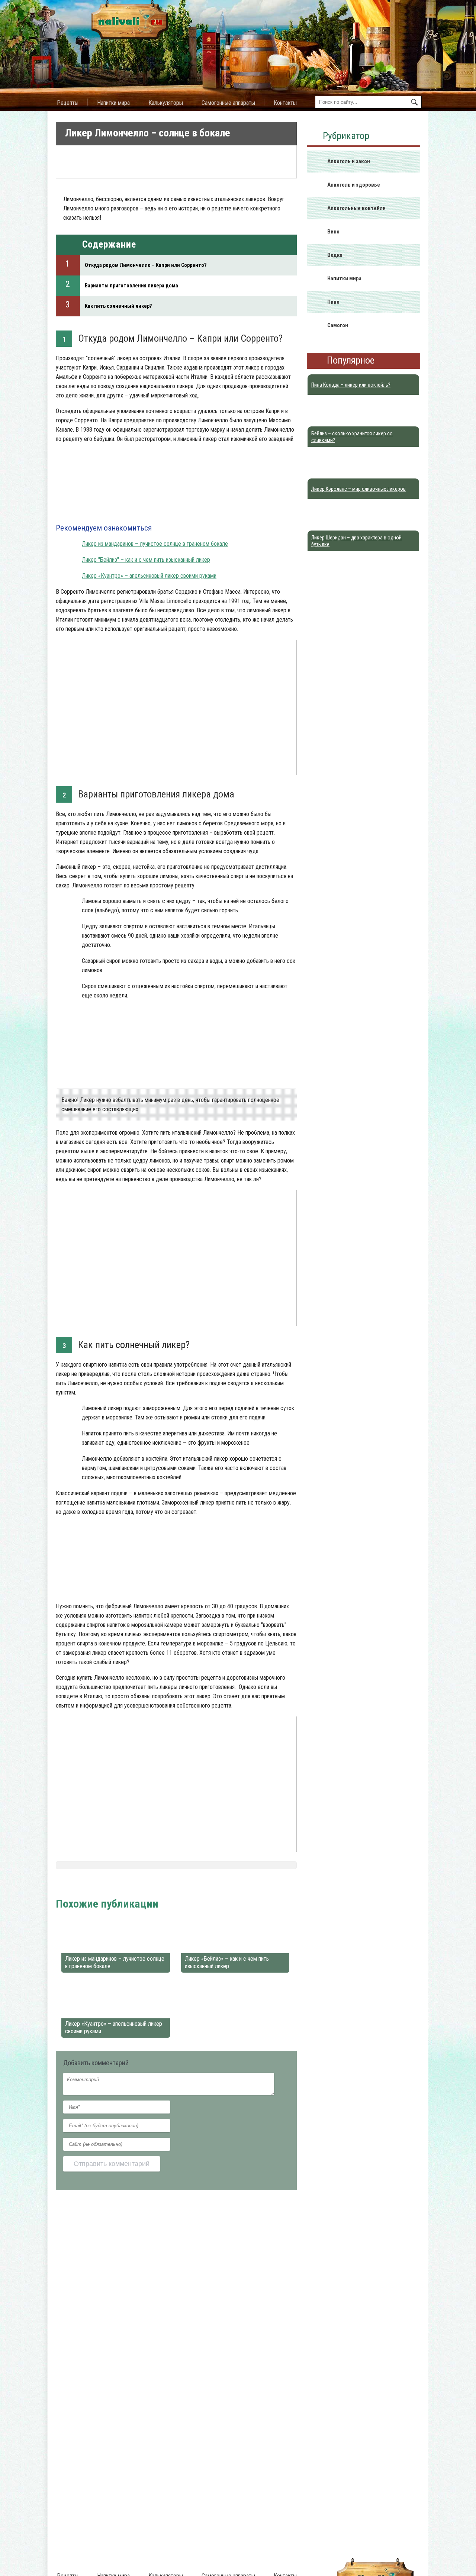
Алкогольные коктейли (356, 208)
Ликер (129, 1885)
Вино (333, 232)
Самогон (338, 325)
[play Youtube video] (176, 707)
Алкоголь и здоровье (354, 185)
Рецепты (68, 103)
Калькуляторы (166, 103)
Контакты (285, 103)
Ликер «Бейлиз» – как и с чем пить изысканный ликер (227, 1962)
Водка (335, 255)
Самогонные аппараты (228, 103)
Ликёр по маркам (162, 1885)
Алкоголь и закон (349, 161)
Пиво (333, 302)
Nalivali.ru (68, 1885)
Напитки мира (113, 103)
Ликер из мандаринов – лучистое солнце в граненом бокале (155, 544)
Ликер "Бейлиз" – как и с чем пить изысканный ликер (146, 560)
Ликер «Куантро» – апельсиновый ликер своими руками (149, 576)
